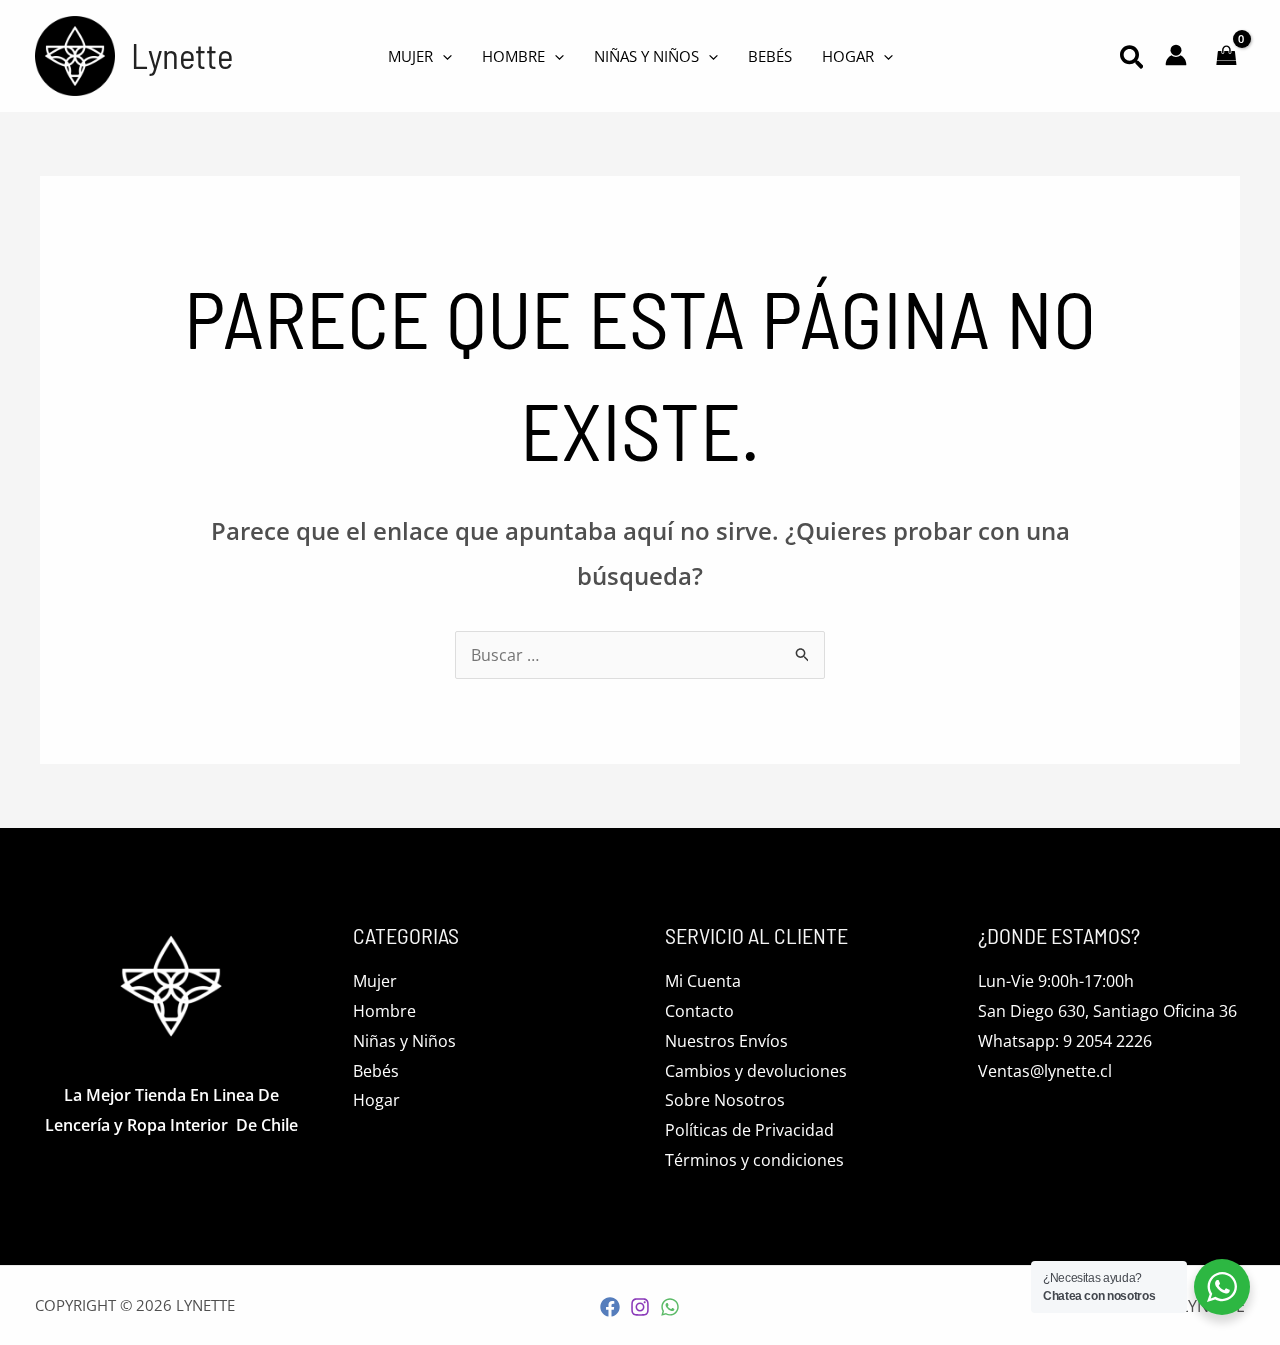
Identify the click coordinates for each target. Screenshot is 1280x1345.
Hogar (376, 1100)
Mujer (375, 981)
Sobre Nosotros (725, 1100)
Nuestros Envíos (726, 1041)
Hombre (384, 1011)
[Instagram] (640, 1307)
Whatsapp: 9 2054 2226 (1065, 1041)
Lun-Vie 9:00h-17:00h (1056, 981)
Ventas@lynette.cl (1045, 1071)
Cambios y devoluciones (756, 1071)
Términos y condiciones (754, 1160)
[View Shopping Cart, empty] (1226, 55)
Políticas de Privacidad (749, 1130)
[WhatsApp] (670, 1307)
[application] (442, 56)
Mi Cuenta (703, 981)
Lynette (182, 55)
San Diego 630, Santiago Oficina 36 (1107, 1011)
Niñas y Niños (404, 1041)
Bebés (376, 1071)
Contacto (699, 1011)
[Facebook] (610, 1307)
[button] (1132, 59)
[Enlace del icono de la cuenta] (1176, 55)
